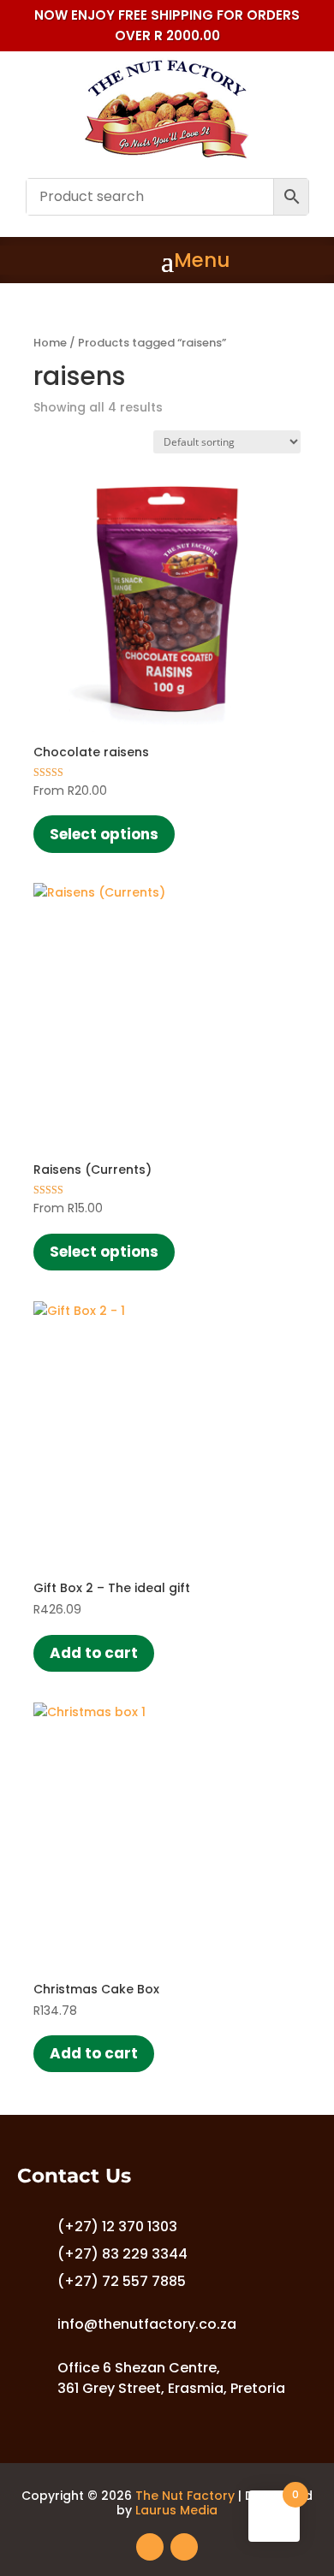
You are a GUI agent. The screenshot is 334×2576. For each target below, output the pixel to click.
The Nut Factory (185, 2496)
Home (50, 343)
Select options (104, 834)
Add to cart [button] (94, 1653)
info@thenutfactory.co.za (147, 2324)
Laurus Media (176, 2510)
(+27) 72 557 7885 (122, 2281)
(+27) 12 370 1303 (117, 2227)
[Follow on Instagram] (184, 2547)
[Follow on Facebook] (150, 2547)
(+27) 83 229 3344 (122, 2254)
